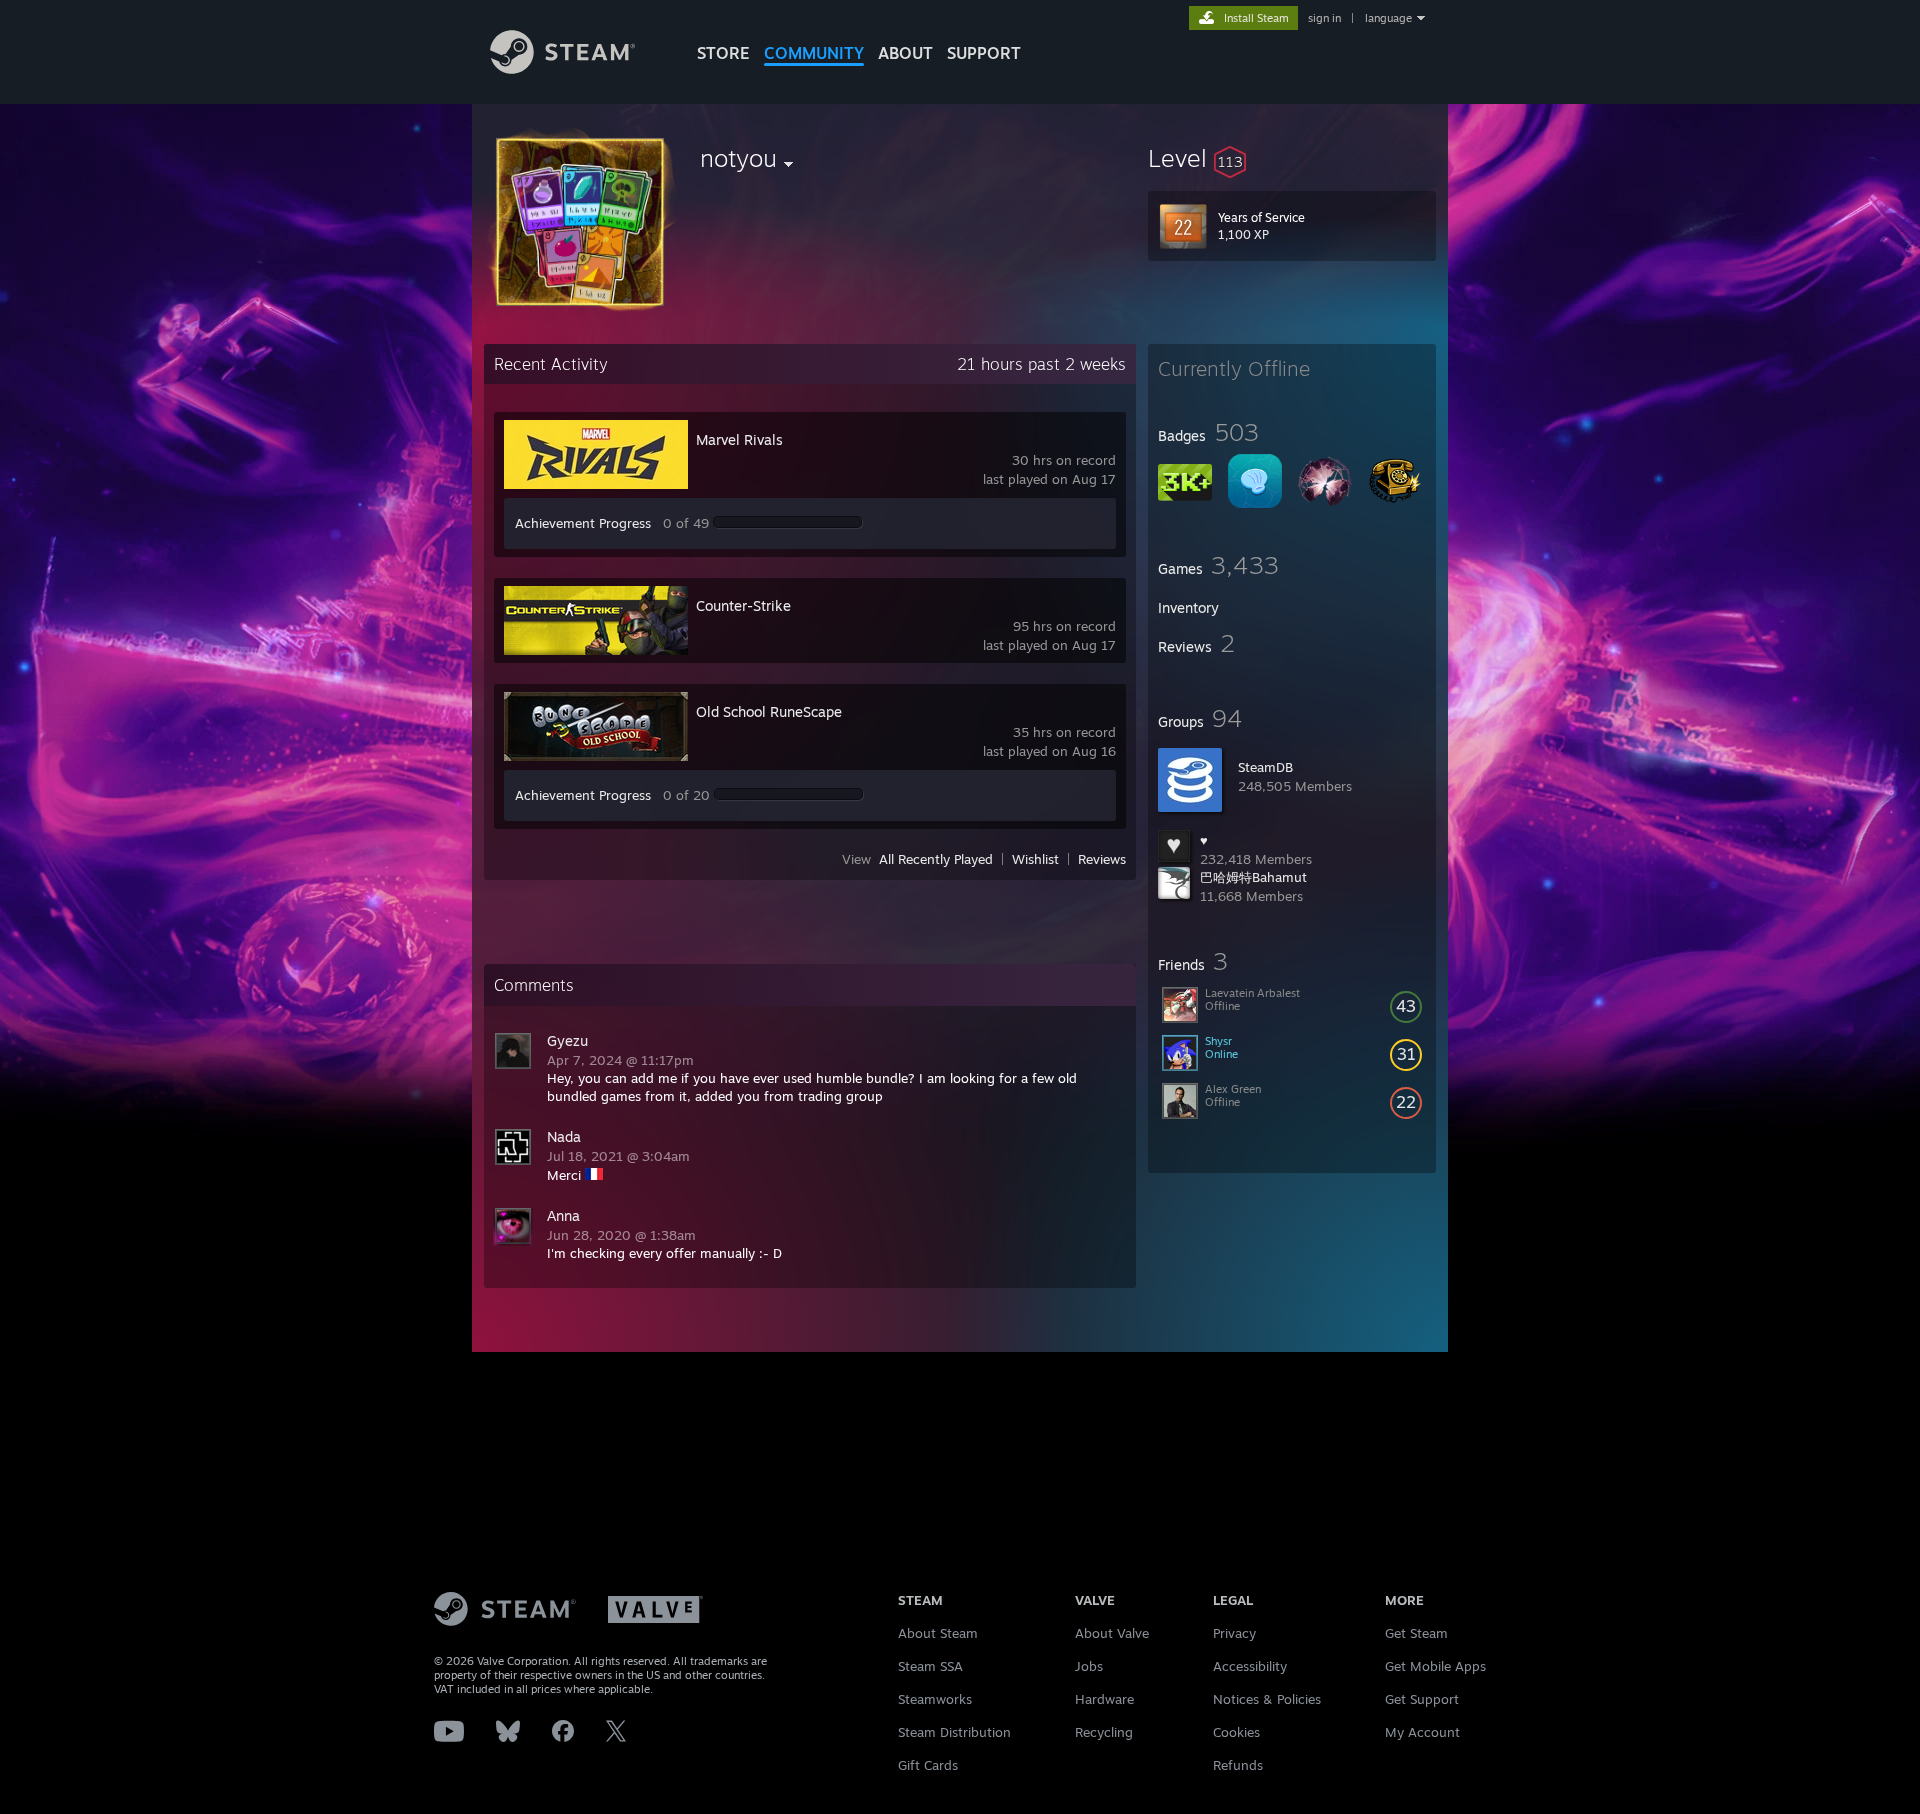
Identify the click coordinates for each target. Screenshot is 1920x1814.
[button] (1292, 158)
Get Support (1422, 1699)
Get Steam (1416, 1633)
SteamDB (1265, 767)
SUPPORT (984, 53)
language (1388, 18)
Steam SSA (930, 1666)
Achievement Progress (583, 523)
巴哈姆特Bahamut (1253, 877)
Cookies (1236, 1732)
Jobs (1089, 1666)
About (905, 53)
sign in (1324, 18)
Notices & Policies (1267, 1699)
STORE (723, 53)
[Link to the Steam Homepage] (562, 68)
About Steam (938, 1633)
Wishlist (1035, 859)
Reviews (1102, 859)
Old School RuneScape (769, 711)
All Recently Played (936, 859)
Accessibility (1250, 1666)
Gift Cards (928, 1765)
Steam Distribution (954, 1732)
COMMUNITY (814, 53)
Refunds (1238, 1765)
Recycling (1104, 1732)
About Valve (1112, 1633)
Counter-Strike (743, 605)
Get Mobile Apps (1435, 1666)
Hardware (1104, 1699)
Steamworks (935, 1699)
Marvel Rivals (739, 439)
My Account (1422, 1732)
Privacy (1234, 1633)
